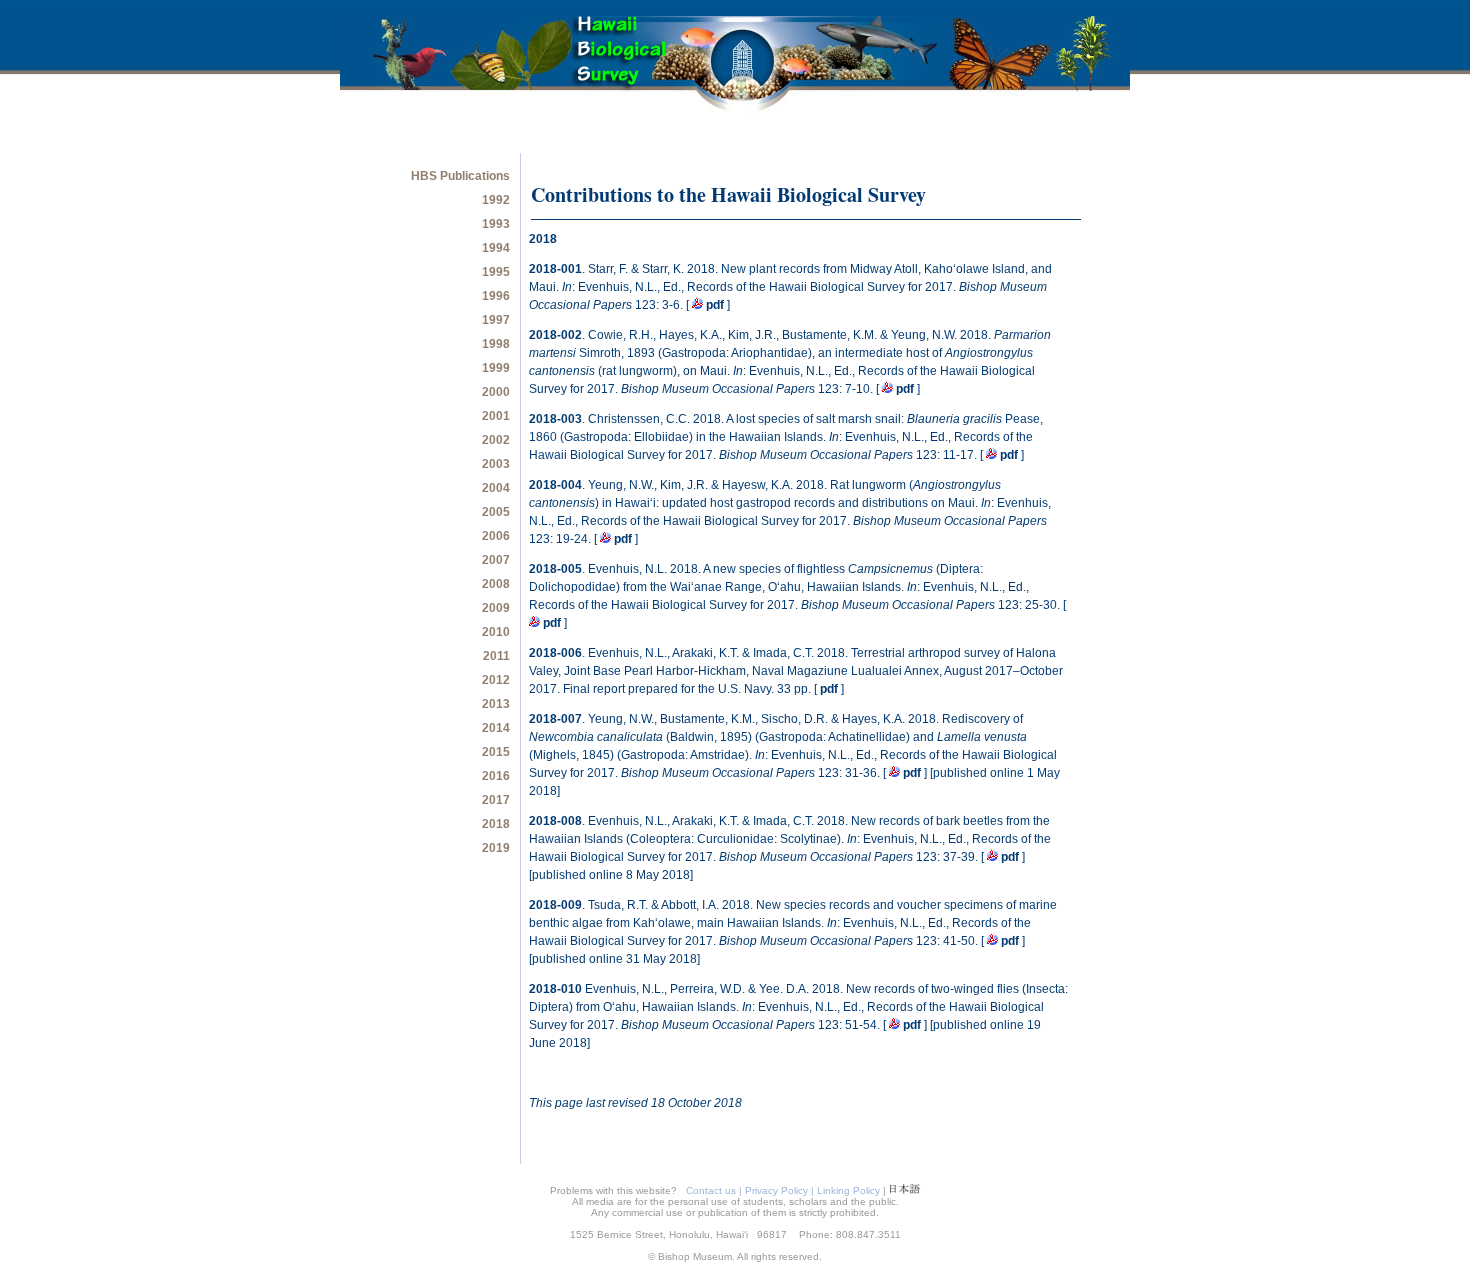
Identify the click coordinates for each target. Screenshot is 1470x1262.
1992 (496, 200)
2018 (496, 824)
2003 (496, 464)
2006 (496, 536)
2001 (496, 416)
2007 (496, 560)
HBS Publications (460, 176)
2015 (496, 752)
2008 (496, 584)
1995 (496, 272)
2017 (496, 800)
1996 (496, 296)
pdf (715, 305)
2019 (496, 848)
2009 (496, 608)
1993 (496, 224)
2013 (496, 704)
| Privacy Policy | (778, 1190)
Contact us (709, 1190)
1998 (496, 344)
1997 (496, 320)
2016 (496, 776)
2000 (496, 392)
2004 (496, 488)
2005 (496, 512)
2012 (496, 680)
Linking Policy (848, 1190)
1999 (496, 368)
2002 (496, 440)
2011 (496, 656)
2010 (496, 632)
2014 (496, 728)
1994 (496, 248)
